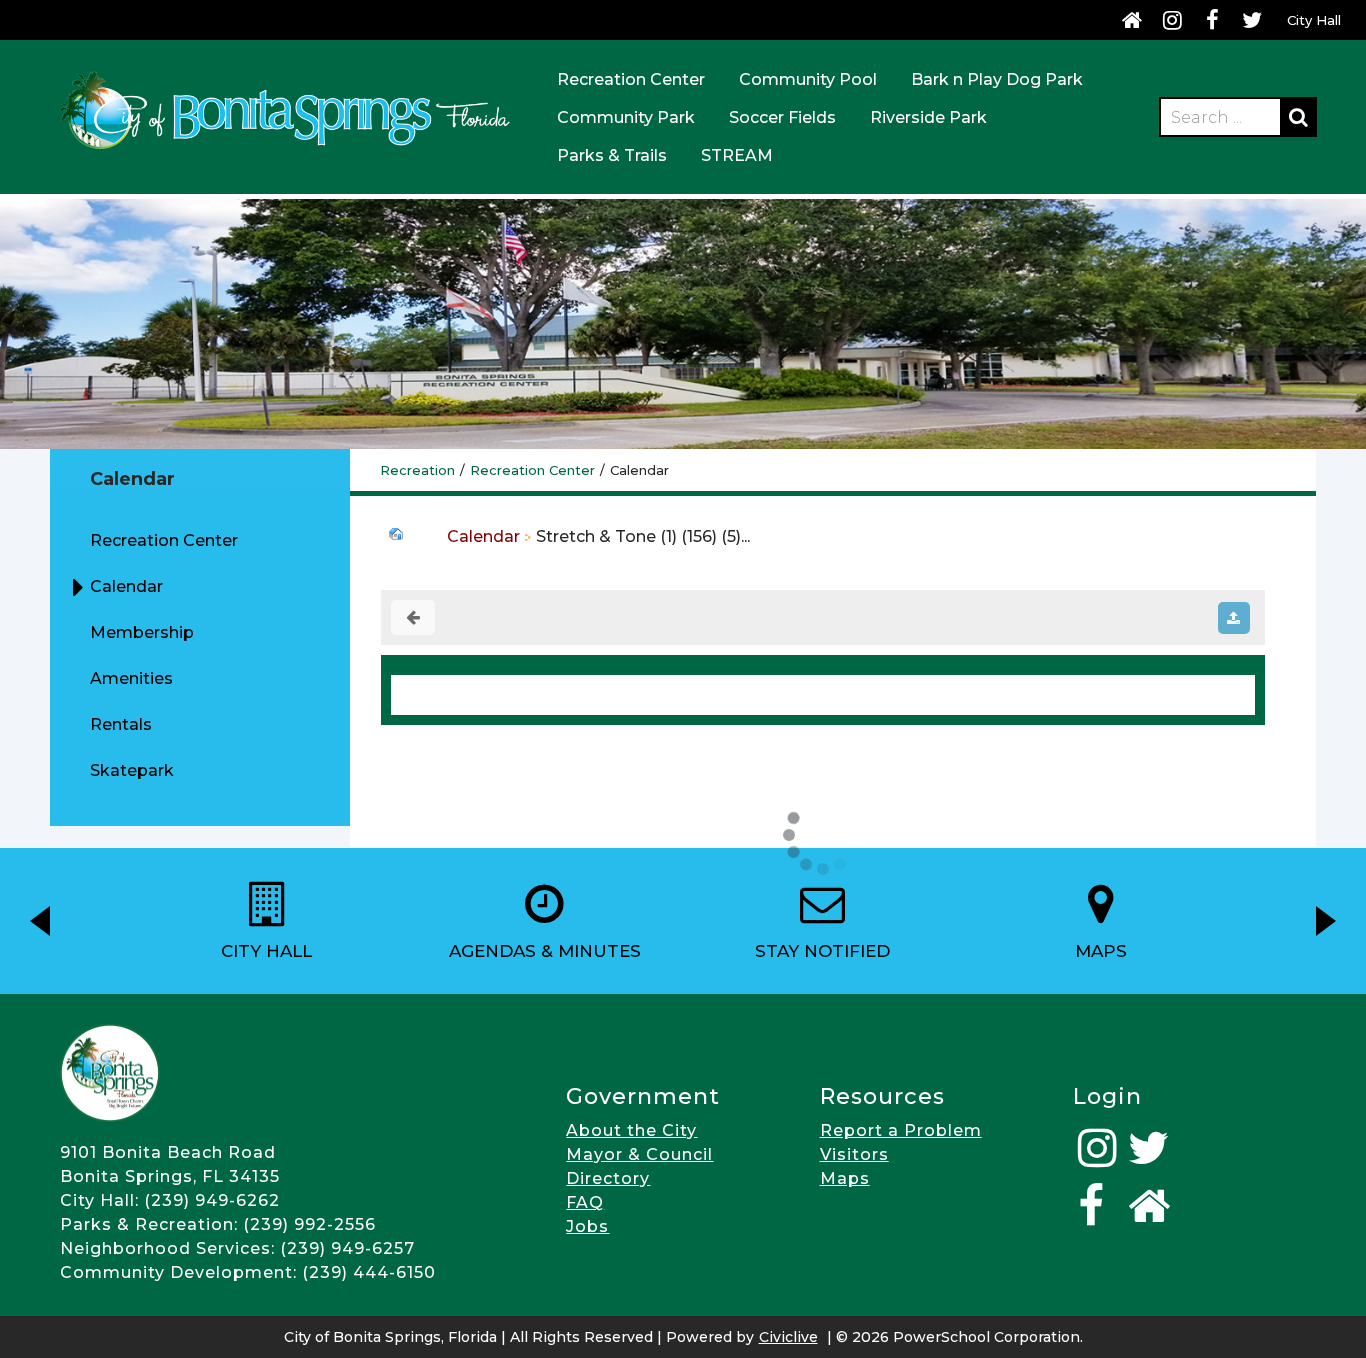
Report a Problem (901, 1130)
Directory (608, 1178)
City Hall (1314, 20)
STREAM (737, 155)
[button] (40, 921)
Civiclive (788, 1337)
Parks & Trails (612, 155)
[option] (267, 921)
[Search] (1298, 117)
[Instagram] (1172, 20)
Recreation (417, 470)
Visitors (854, 1154)
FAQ (585, 1202)
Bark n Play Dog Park (997, 79)
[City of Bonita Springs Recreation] (285, 152)
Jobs (587, 1226)
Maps (845, 1178)
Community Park (626, 117)
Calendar (483, 536)
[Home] (1132, 20)
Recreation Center (631, 79)
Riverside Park (928, 117)
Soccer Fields (782, 117)
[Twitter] (1252, 20)
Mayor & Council (639, 1154)
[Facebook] (1212, 20)
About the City (631, 1130)
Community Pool (808, 79)
